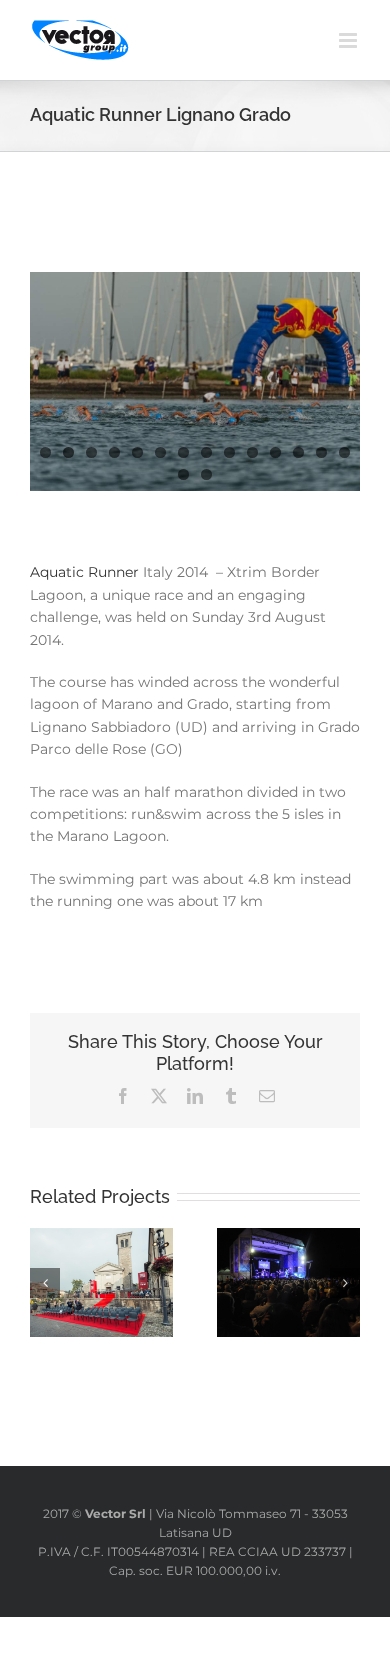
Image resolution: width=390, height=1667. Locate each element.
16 (206, 474)
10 (252, 452)
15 (183, 474)
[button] (45, 1283)
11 (275, 452)
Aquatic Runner (86, 572)
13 (321, 452)
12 (298, 452)
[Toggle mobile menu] (349, 40)
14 (344, 452)
